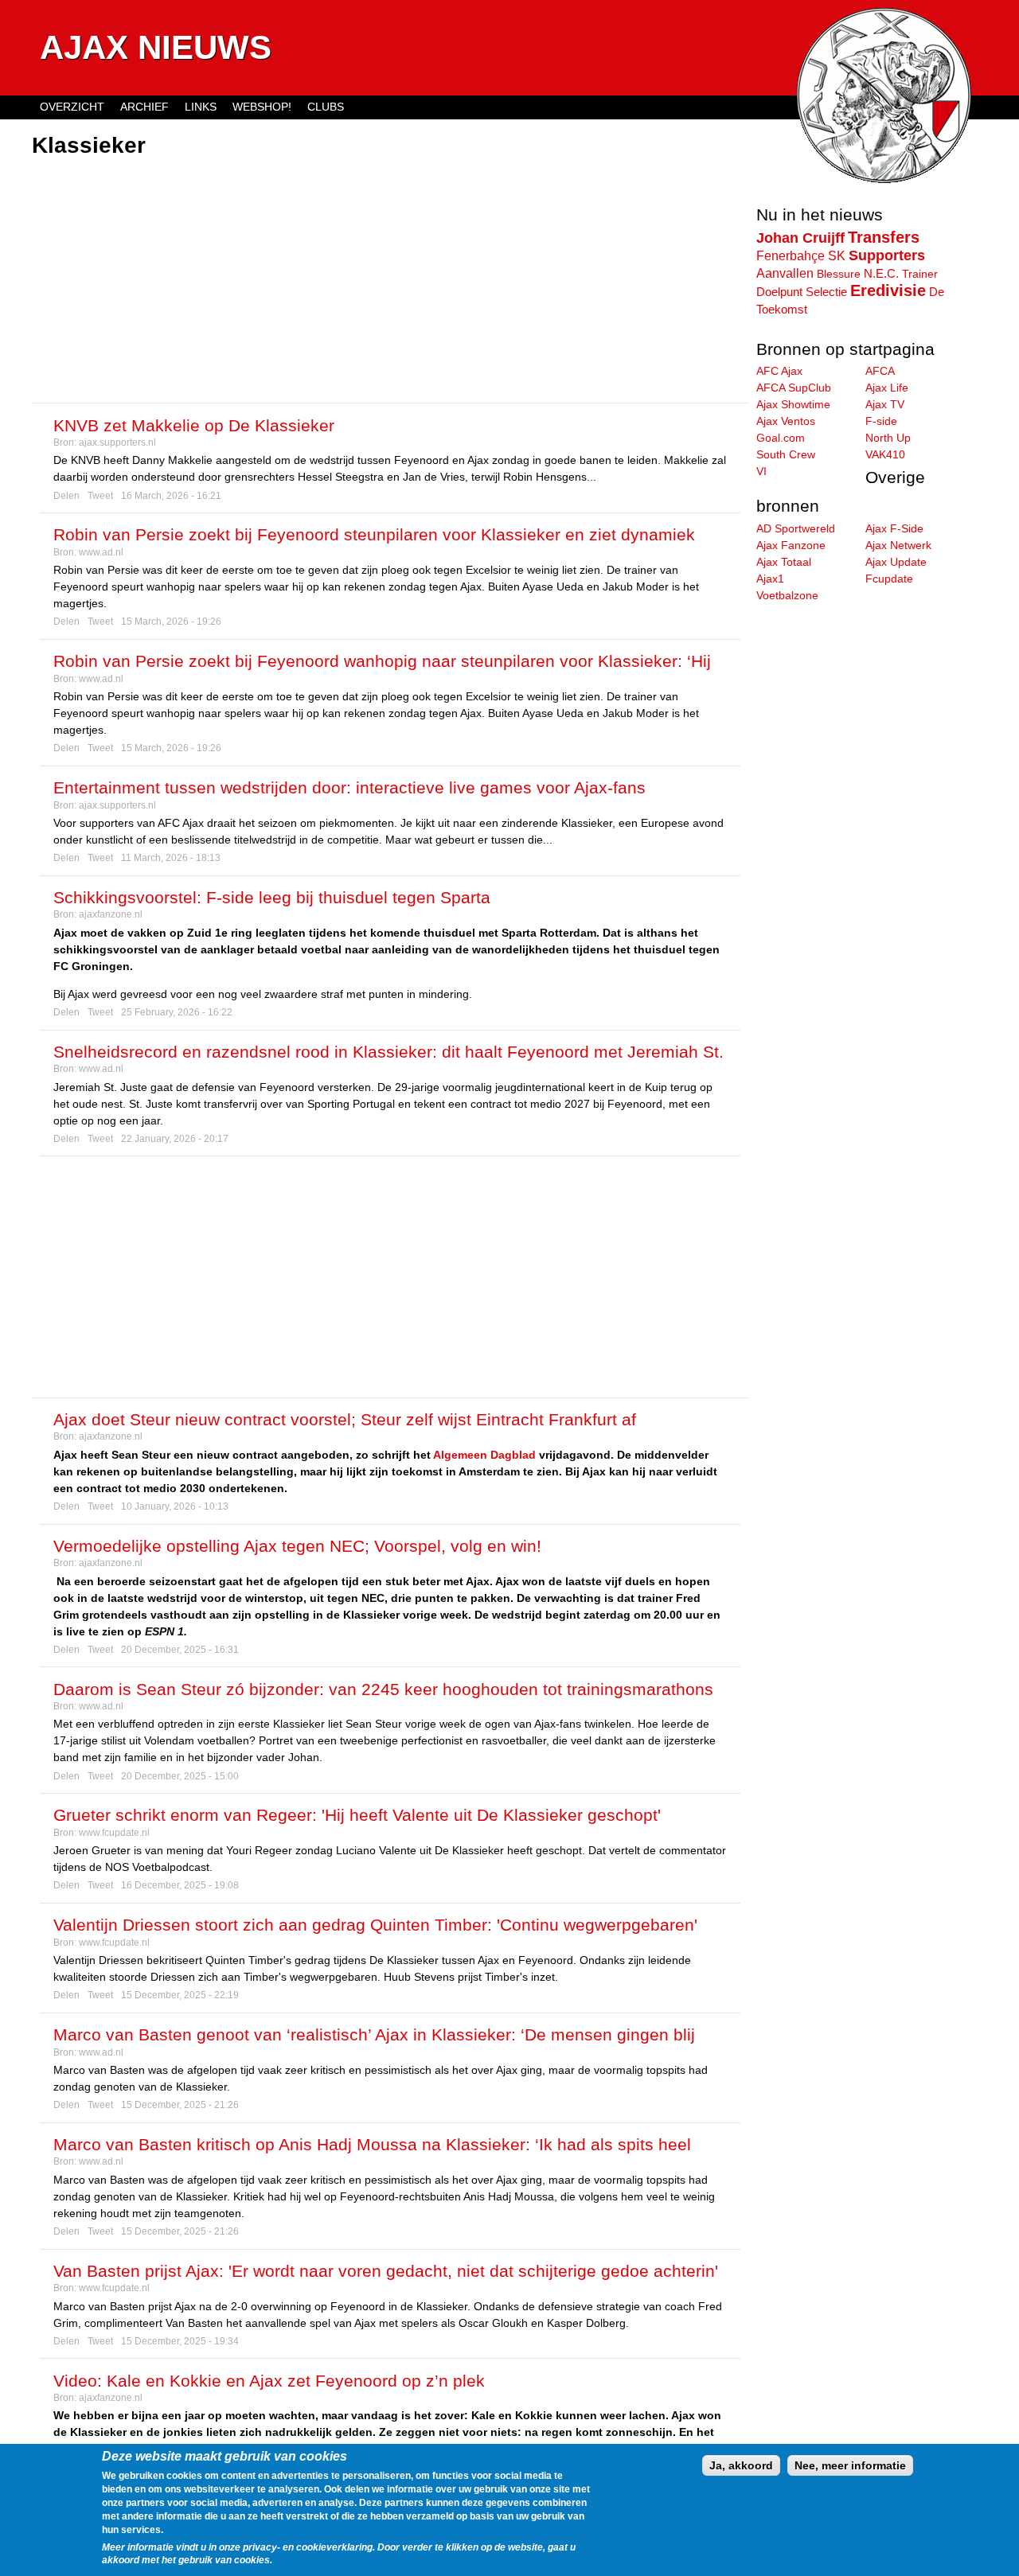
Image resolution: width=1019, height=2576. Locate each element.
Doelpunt (779, 292)
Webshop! (262, 107)
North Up (888, 438)
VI (761, 471)
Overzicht (72, 107)
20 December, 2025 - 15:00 (180, 1776)
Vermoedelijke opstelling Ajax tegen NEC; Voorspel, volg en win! (297, 1546)
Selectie (826, 292)
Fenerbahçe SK (801, 255)
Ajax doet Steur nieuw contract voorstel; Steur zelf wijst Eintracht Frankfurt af (345, 1419)
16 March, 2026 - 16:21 (171, 496)
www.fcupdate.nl (114, 1833)
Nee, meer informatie (850, 2465)
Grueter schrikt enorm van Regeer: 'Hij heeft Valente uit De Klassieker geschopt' (357, 1815)
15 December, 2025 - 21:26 (180, 2105)
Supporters (887, 255)
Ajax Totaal (784, 562)
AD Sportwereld (796, 528)
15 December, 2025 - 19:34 (180, 2341)
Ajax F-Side (894, 528)
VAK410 (885, 454)
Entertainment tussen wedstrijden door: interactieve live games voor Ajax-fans (349, 787)
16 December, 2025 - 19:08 (180, 1885)
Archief (144, 107)
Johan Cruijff (800, 238)
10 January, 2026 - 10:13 (175, 1506)
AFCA (880, 371)
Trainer (920, 274)
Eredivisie (888, 290)
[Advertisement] (390, 283)
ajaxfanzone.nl (111, 914)
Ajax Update (896, 562)
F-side (881, 421)
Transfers (884, 237)
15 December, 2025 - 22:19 (180, 1995)
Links (201, 107)
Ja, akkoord (741, 2465)
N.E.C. (881, 273)
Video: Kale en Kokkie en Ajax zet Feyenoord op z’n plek (269, 2381)
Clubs (326, 107)
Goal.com (781, 438)
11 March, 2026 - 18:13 (171, 858)
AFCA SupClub (794, 388)
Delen (66, 496)
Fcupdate (889, 579)
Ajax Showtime (793, 404)
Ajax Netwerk (898, 545)
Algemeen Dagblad (484, 1455)
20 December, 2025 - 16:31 (180, 1650)
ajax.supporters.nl (117, 442)
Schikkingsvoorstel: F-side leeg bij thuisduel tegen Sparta (272, 897)
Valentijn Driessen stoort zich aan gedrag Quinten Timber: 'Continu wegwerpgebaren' (375, 1925)
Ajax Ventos (786, 421)
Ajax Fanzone (791, 545)
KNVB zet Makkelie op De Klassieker (194, 425)
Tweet (100, 496)
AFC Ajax (779, 371)
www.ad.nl (101, 552)
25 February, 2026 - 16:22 (177, 1012)
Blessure (839, 274)
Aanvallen (785, 273)
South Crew (786, 454)
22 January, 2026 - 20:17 (175, 1139)
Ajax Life (887, 388)
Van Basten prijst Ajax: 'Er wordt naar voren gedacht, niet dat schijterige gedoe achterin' (386, 2271)
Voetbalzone (787, 595)
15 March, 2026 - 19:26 (171, 622)
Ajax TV (885, 404)
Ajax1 (770, 579)
